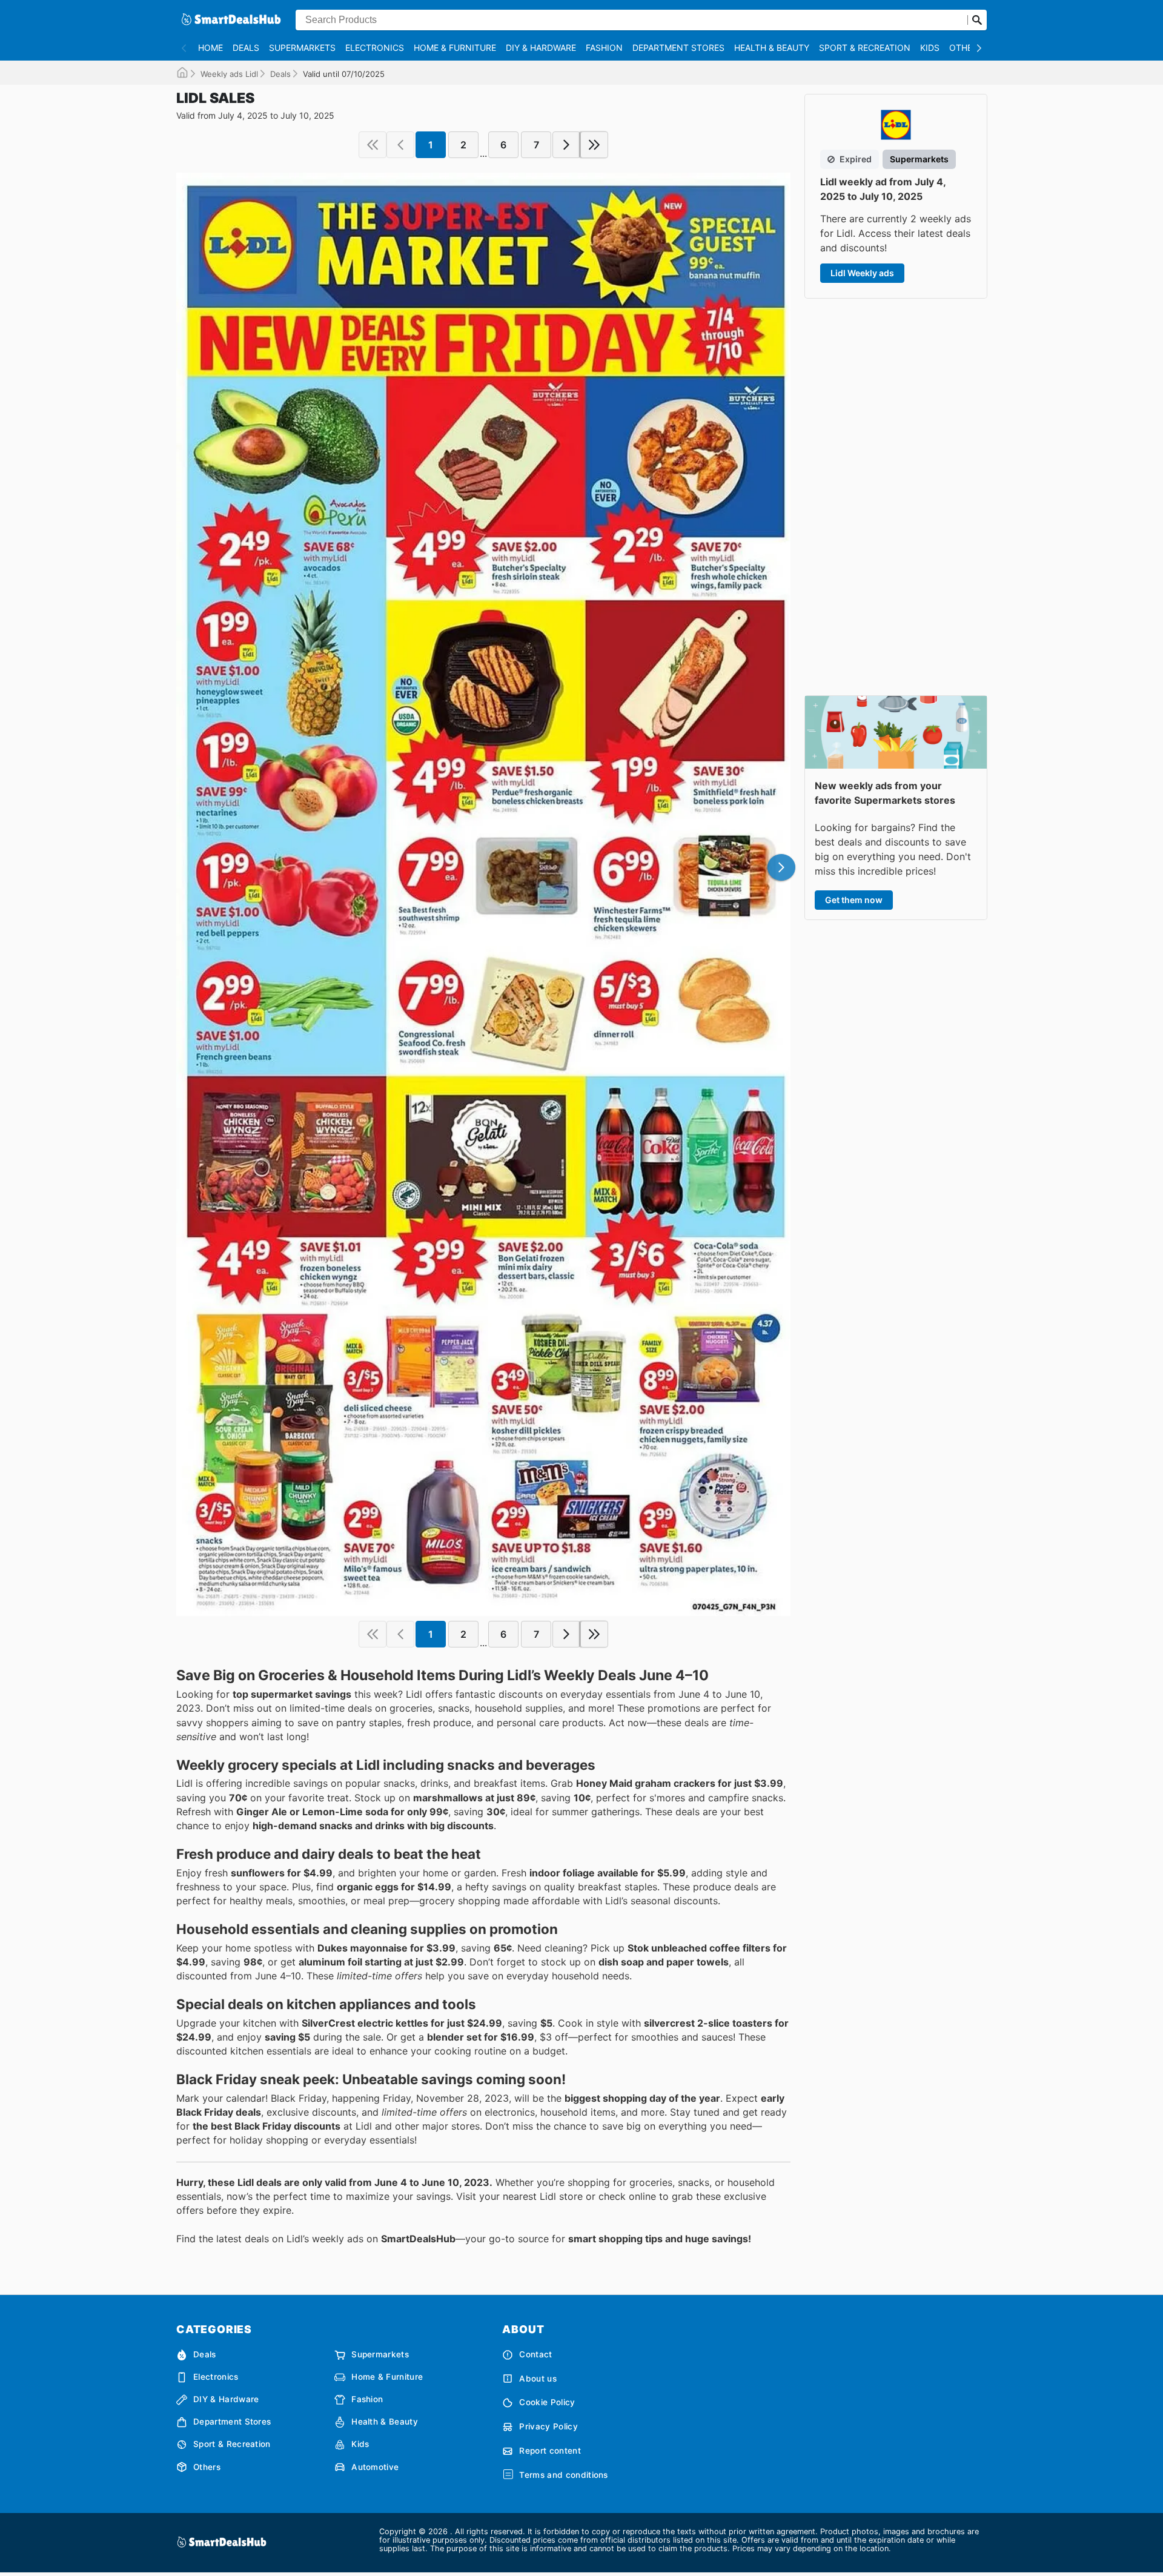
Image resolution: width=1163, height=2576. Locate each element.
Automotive (375, 2467)
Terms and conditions (563, 2475)
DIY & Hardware (541, 48)
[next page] (566, 145)
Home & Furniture (455, 48)
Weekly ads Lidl (229, 74)
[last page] (594, 145)
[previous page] (400, 145)
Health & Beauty (772, 48)
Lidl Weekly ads (862, 273)
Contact (535, 2354)
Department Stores (678, 48)
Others (966, 48)
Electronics (375, 48)
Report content (550, 2451)
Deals (246, 48)
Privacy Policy (548, 2426)
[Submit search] (977, 20)
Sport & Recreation (865, 48)
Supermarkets (302, 48)
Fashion (604, 48)
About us (538, 2379)
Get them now (854, 900)
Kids (930, 48)
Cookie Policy (547, 2402)
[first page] (373, 145)
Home (210, 48)
